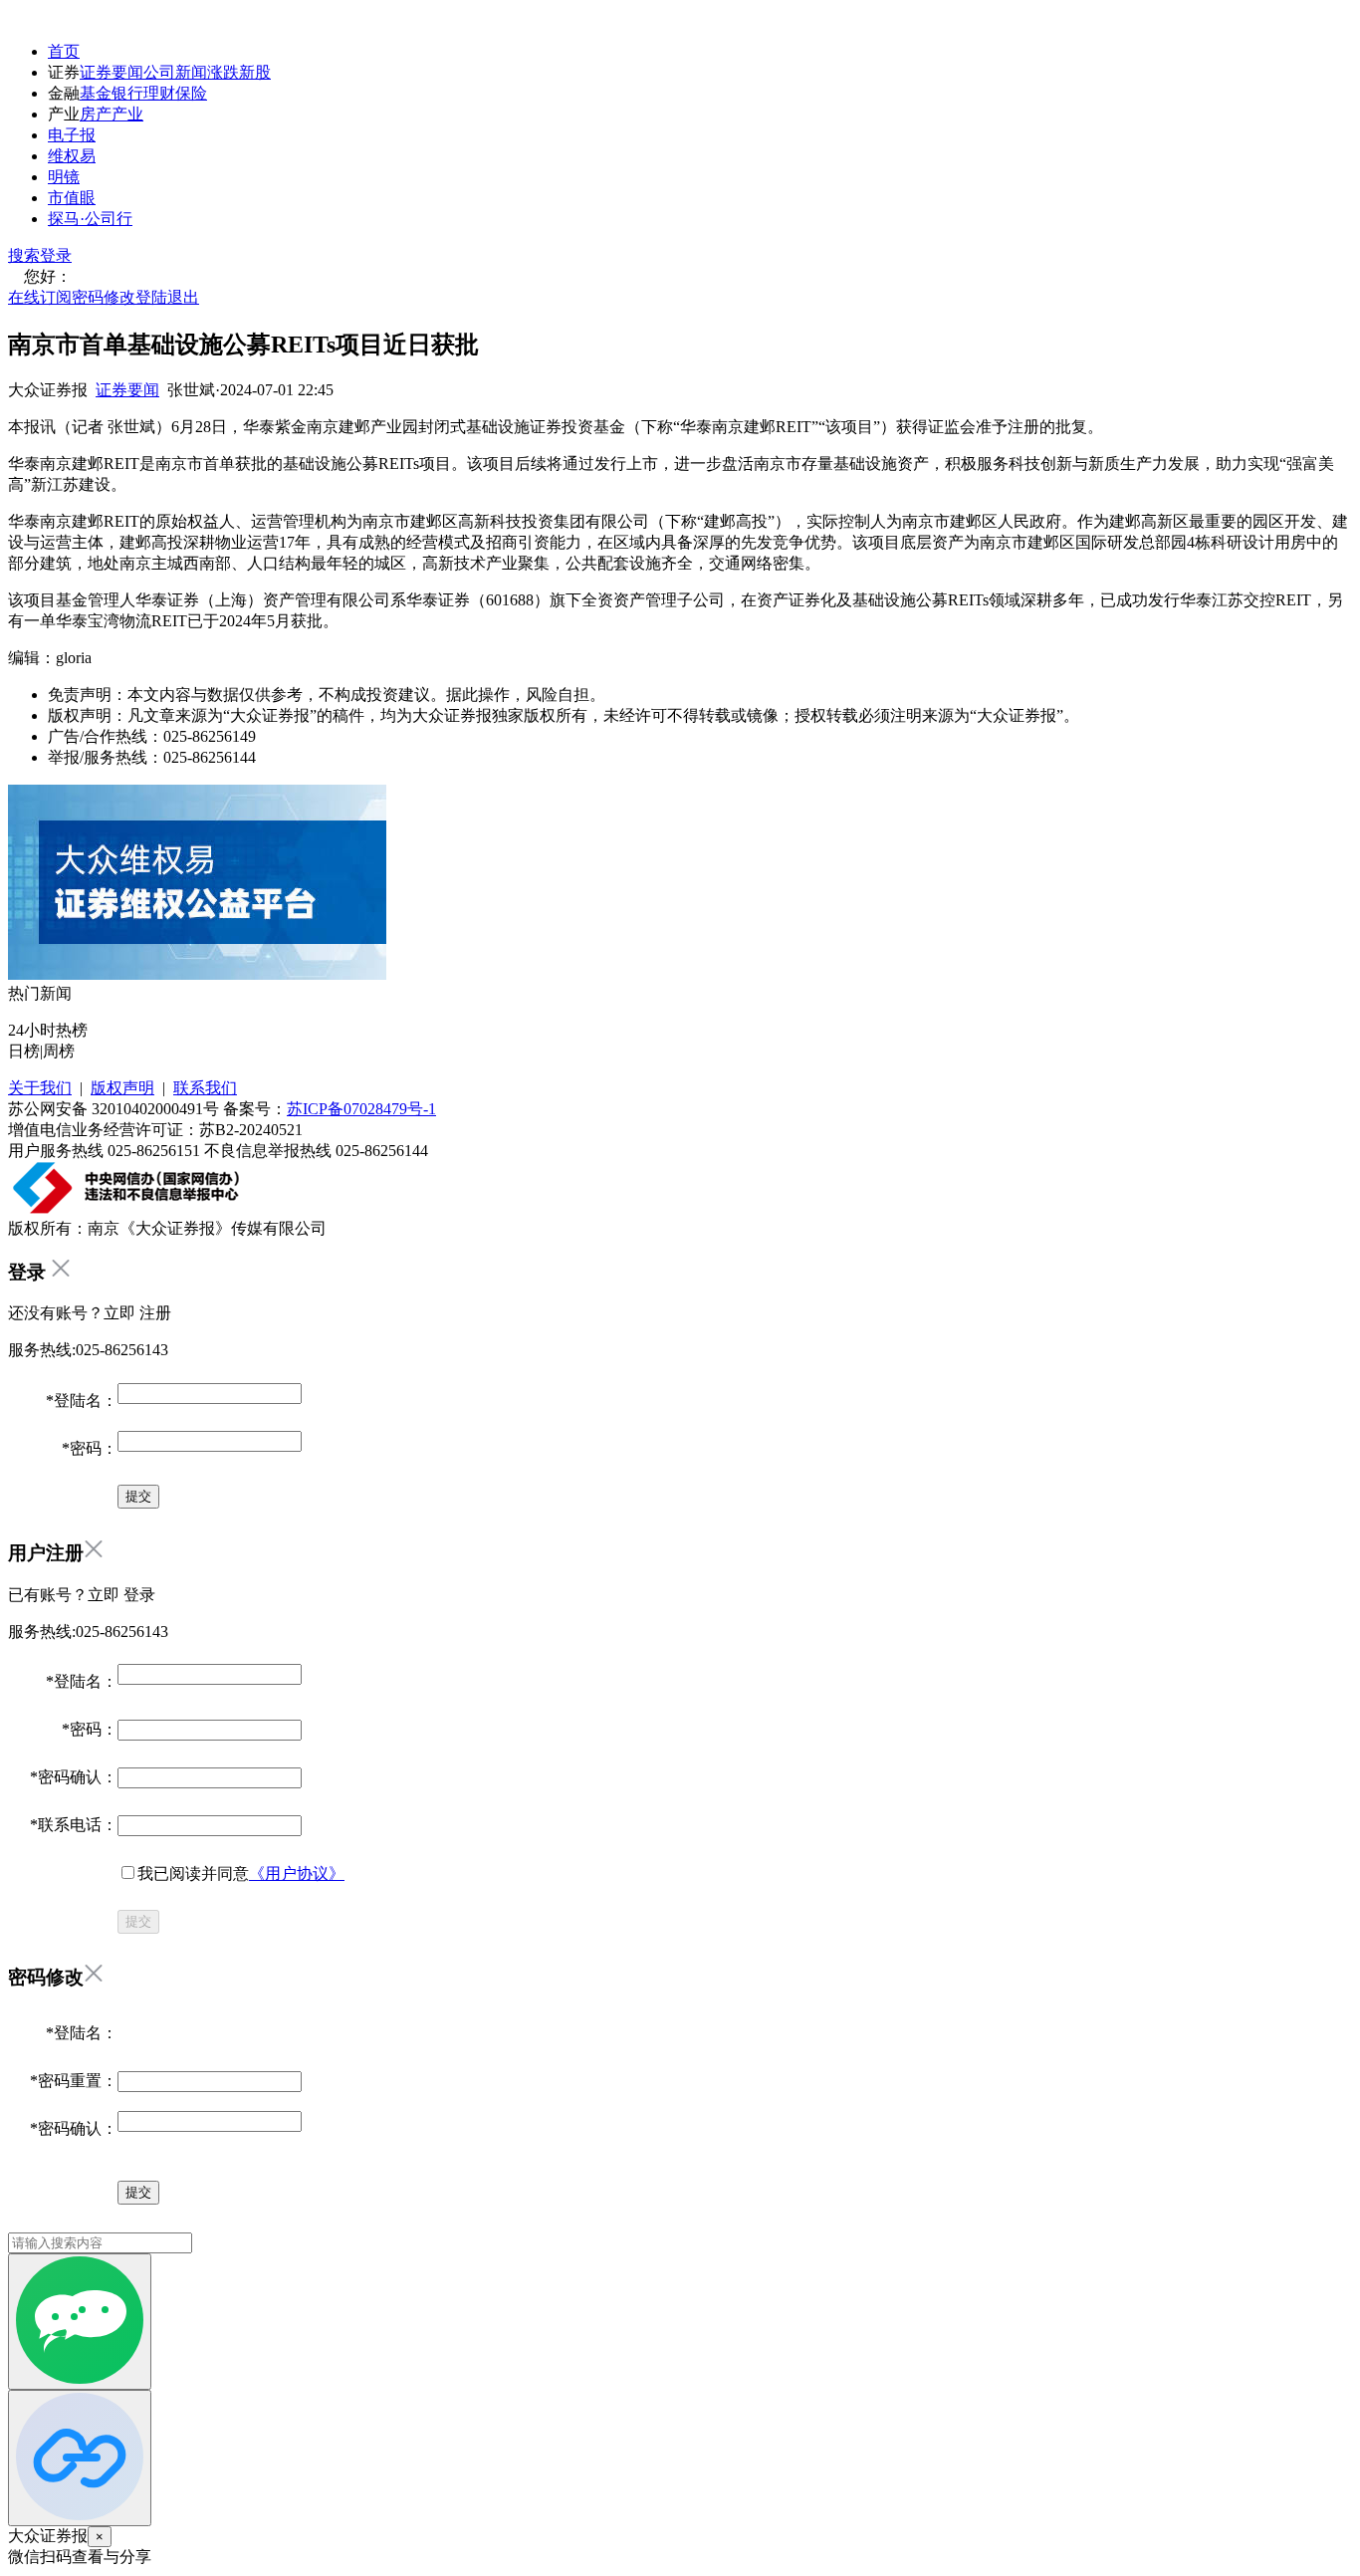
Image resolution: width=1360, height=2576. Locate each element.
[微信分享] (80, 2322)
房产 (96, 114)
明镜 (64, 177)
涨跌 (223, 72)
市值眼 (72, 198)
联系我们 (205, 1088)
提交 (138, 1921)
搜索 (24, 255)
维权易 (72, 156)
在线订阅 (40, 297)
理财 (159, 93)
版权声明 (122, 1088)
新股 (255, 72)
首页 (64, 51)
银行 (127, 93)
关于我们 (40, 1088)
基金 (96, 93)
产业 (127, 114)
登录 (56, 255)
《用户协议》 (297, 1873)
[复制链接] (80, 2458)
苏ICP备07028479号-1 (361, 1109)
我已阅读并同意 (241, 1873)
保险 (191, 93)
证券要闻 (112, 72)
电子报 (72, 135)
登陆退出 (167, 297)
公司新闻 (175, 72)
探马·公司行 (90, 219)
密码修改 (104, 297)
